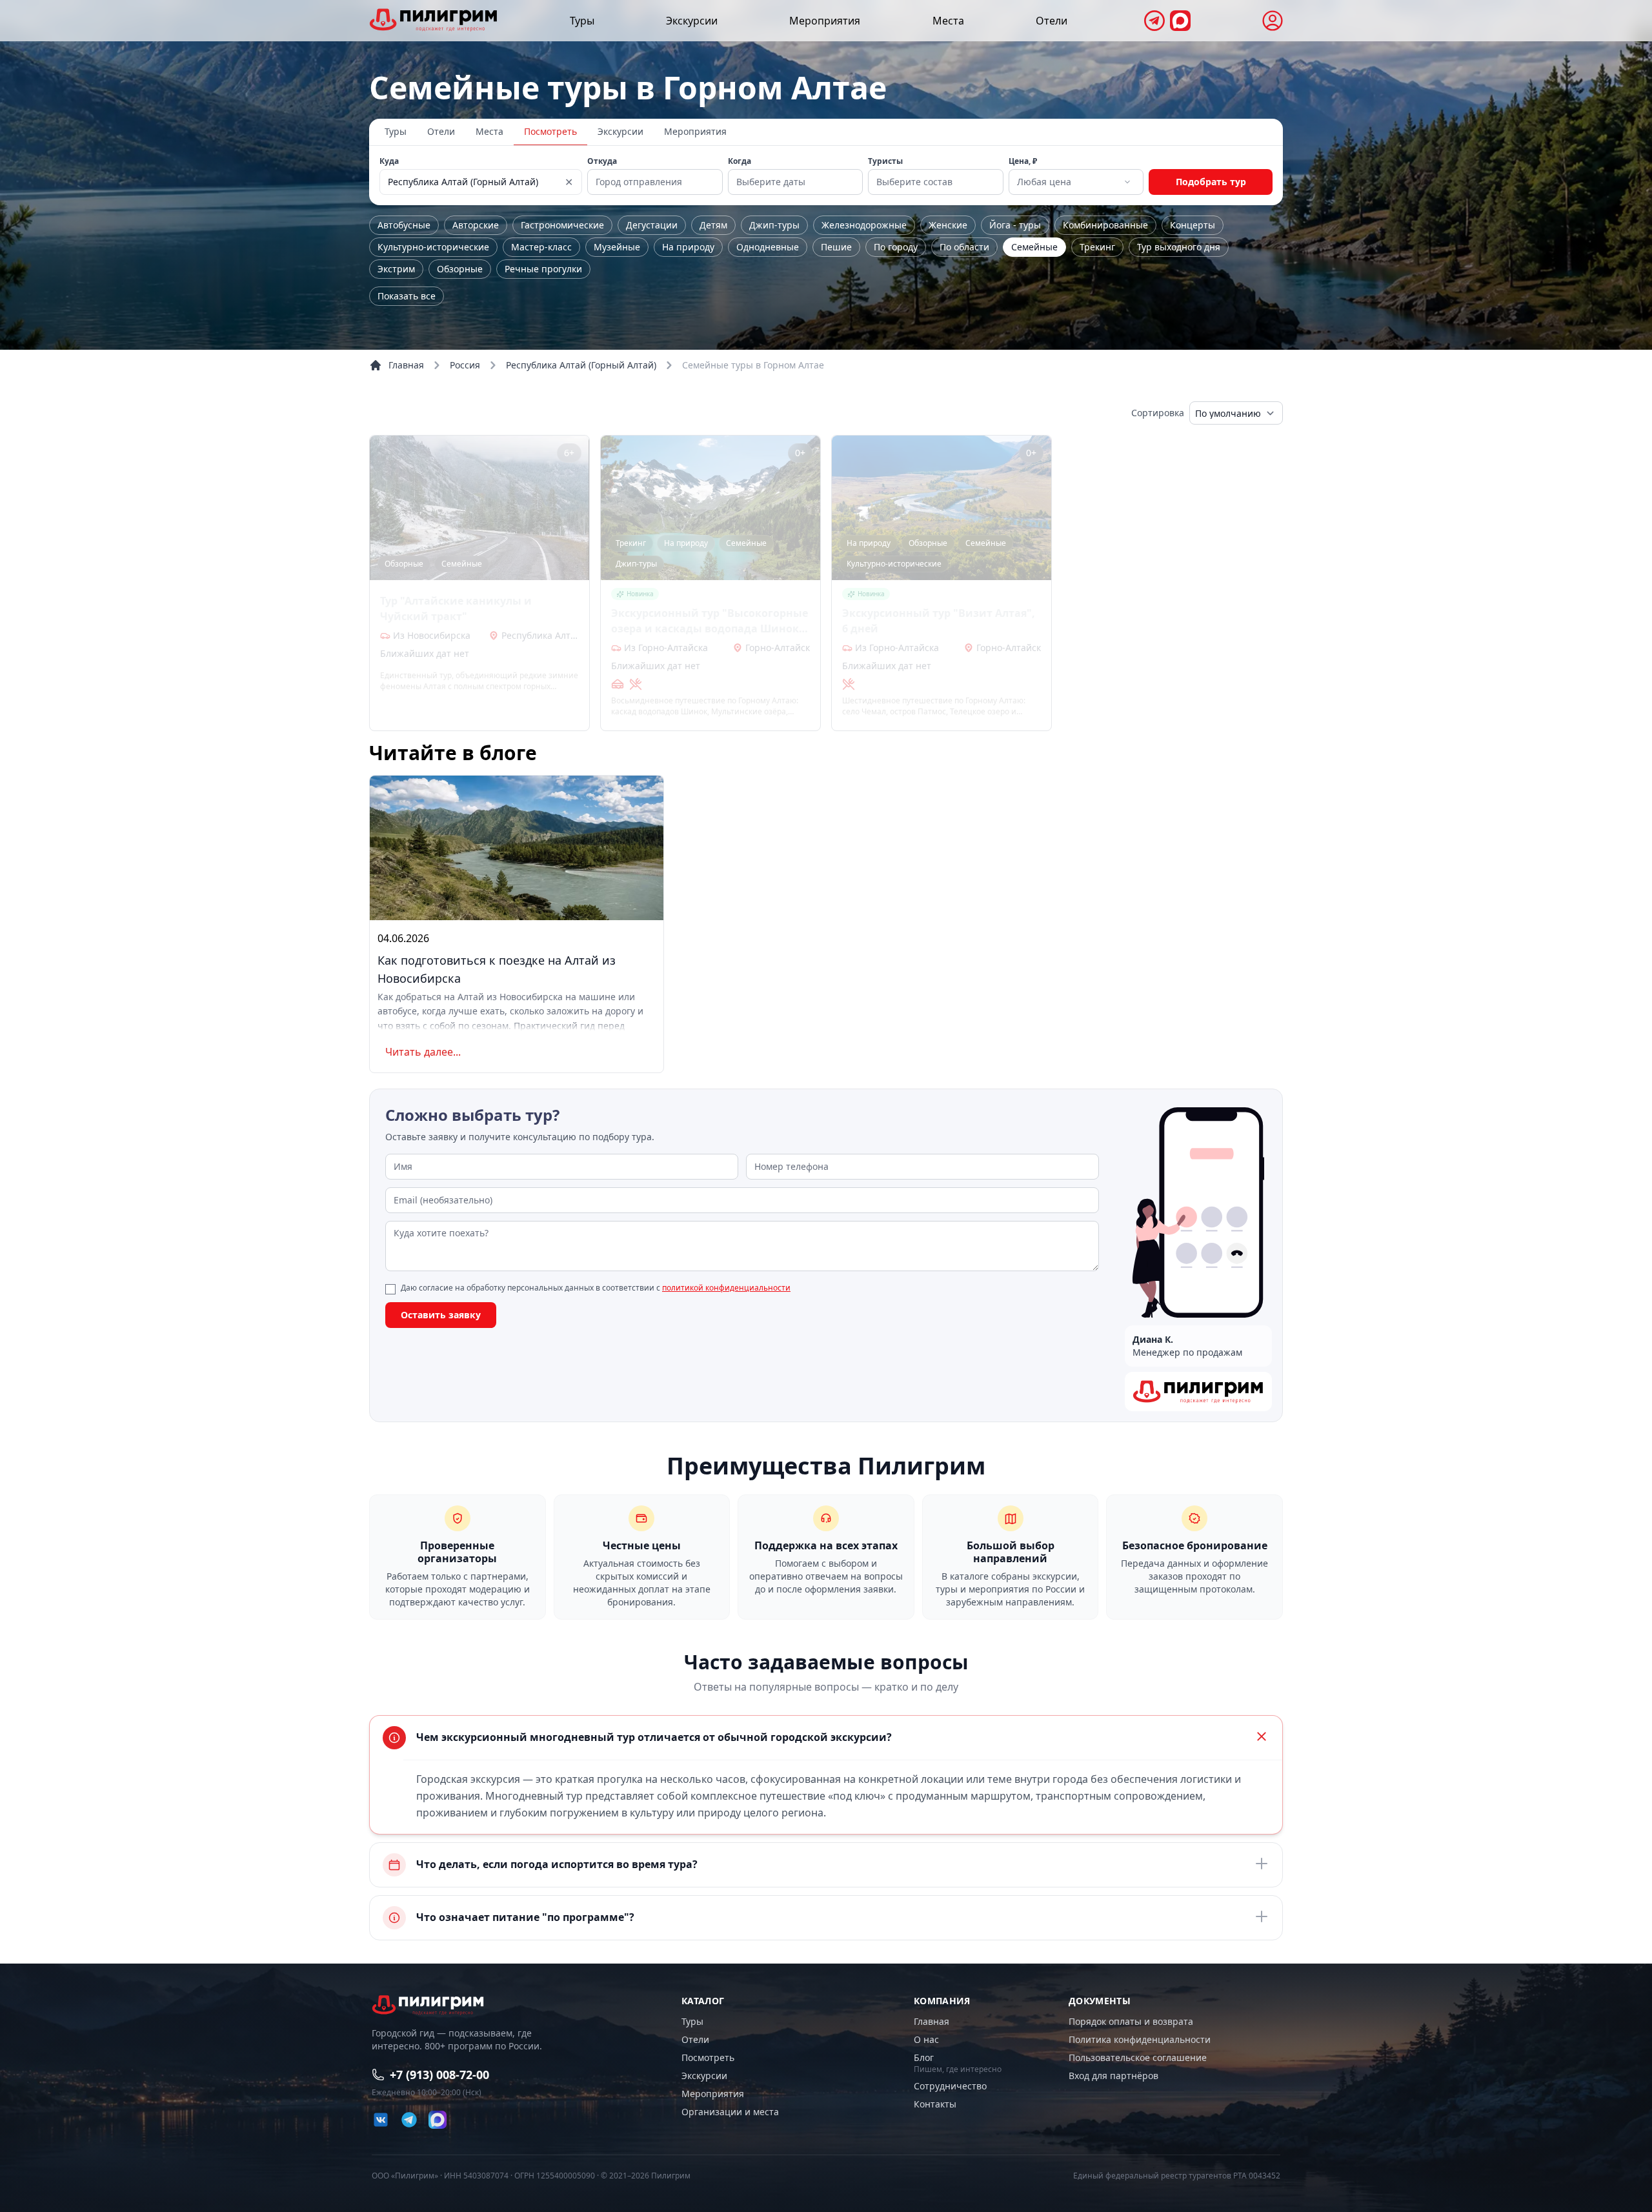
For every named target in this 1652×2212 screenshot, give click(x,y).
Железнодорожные (864, 225)
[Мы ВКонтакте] (381, 2120)
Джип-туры (774, 225)
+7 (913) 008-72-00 (439, 2075)
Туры (582, 21)
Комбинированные (1105, 225)
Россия (465, 365)
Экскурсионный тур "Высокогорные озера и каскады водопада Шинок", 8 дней (710, 621)
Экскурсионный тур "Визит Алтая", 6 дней (939, 621)
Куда (389, 161)
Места (948, 21)
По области (964, 247)
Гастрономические (562, 225)
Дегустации (652, 225)
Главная (406, 365)
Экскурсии (692, 21)
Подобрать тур (1211, 182)
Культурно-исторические (433, 247)
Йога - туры (1015, 225)
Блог (924, 2057)
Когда (740, 161)
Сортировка (1158, 413)
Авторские (476, 225)
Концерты (1193, 225)
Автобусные (404, 225)
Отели (1052, 21)
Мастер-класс (541, 247)
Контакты (935, 2104)
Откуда (602, 161)
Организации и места (730, 2112)
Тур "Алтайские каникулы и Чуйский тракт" (456, 608)
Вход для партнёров (1113, 2076)
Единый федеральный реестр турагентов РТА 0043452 (1177, 2176)
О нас (926, 2039)
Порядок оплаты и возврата (1131, 2021)
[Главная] (434, 20)
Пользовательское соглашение (1138, 2057)
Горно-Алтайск (778, 648)
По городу (896, 247)
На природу (688, 247)
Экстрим (396, 269)
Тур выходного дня (1179, 247)
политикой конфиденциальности (726, 1288)
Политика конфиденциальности (1140, 2039)
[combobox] (1075, 182)
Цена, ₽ (1023, 161)
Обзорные (460, 269)
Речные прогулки (543, 269)
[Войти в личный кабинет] (1273, 21)
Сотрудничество (950, 2086)
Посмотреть (550, 131)
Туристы (885, 161)
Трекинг (1097, 247)
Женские (948, 225)
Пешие (836, 247)
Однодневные (768, 247)
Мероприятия (825, 21)
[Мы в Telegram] (1154, 21)
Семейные (1034, 247)
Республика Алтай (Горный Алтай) (581, 365)
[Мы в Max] (1180, 21)
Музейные (617, 247)
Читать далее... (423, 1052)
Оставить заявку (441, 1315)
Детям (713, 225)
